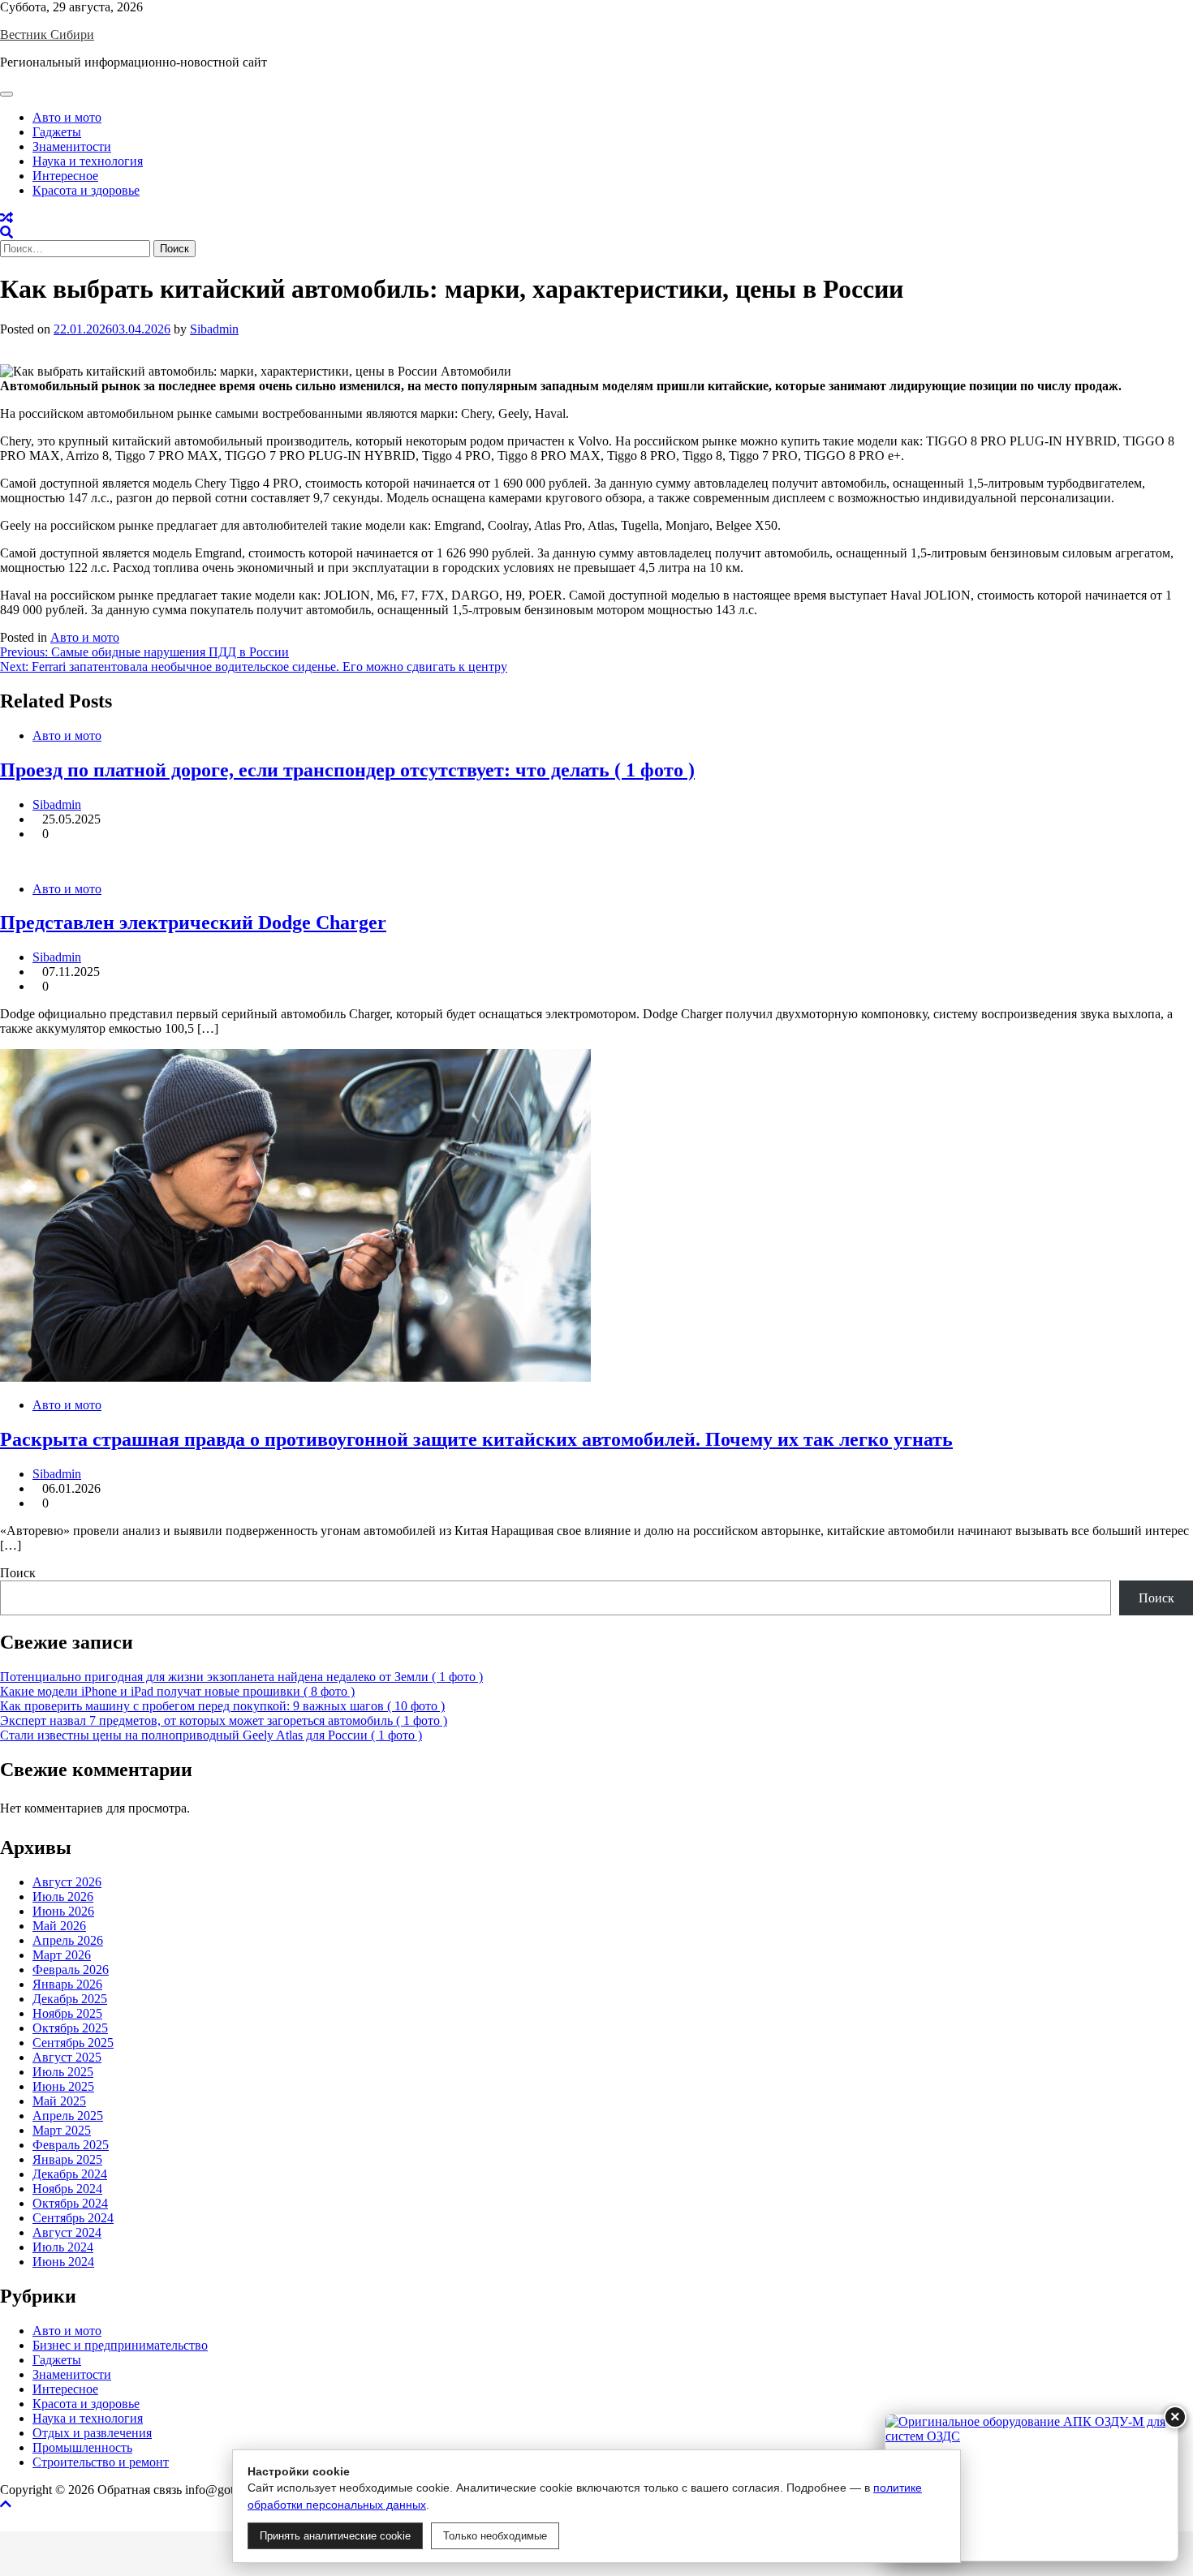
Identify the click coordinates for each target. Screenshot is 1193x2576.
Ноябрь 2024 (67, 2189)
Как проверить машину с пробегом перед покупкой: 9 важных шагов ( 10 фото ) (222, 1706)
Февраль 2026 (71, 1970)
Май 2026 (59, 1926)
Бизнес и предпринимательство (120, 2345)
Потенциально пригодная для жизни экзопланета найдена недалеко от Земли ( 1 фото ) (241, 1677)
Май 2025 (59, 2101)
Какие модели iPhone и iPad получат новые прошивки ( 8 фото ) (177, 1691)
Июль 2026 (63, 1897)
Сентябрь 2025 (73, 2043)
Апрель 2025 (68, 2116)
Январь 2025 (67, 2159)
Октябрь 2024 (70, 2203)
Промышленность (82, 2447)
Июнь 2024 (63, 2262)
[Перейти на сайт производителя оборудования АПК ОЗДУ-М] (1031, 2488)
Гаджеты (57, 132)
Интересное (65, 176)
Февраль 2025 (71, 2145)
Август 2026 (67, 1882)
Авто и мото (67, 117)
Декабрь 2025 (70, 1999)
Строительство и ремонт (101, 2462)
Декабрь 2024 (70, 2174)
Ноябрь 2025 (67, 2013)
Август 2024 (67, 2232)
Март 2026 (62, 1955)
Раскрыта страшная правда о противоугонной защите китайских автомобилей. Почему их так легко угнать (476, 1439)
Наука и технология (88, 161)
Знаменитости (72, 146)
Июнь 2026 (63, 1911)
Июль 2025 (63, 2072)
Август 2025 (67, 2057)
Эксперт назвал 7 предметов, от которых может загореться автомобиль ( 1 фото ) (224, 1720)
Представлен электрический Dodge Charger (193, 922)
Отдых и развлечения (92, 2433)
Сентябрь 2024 (73, 2218)
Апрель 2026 (68, 1940)
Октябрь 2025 (70, 2028)
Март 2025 (62, 2130)
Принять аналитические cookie (335, 2536)
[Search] (6, 232)
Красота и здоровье (86, 190)
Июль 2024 (63, 2247)
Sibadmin (214, 329)
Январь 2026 (67, 1984)
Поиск (18, 1573)
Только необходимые (495, 2536)
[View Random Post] (6, 218)
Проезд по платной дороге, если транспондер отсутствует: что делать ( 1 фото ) (347, 770)
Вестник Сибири (47, 34)
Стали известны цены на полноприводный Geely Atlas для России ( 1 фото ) (211, 1735)
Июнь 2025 (63, 2086)
